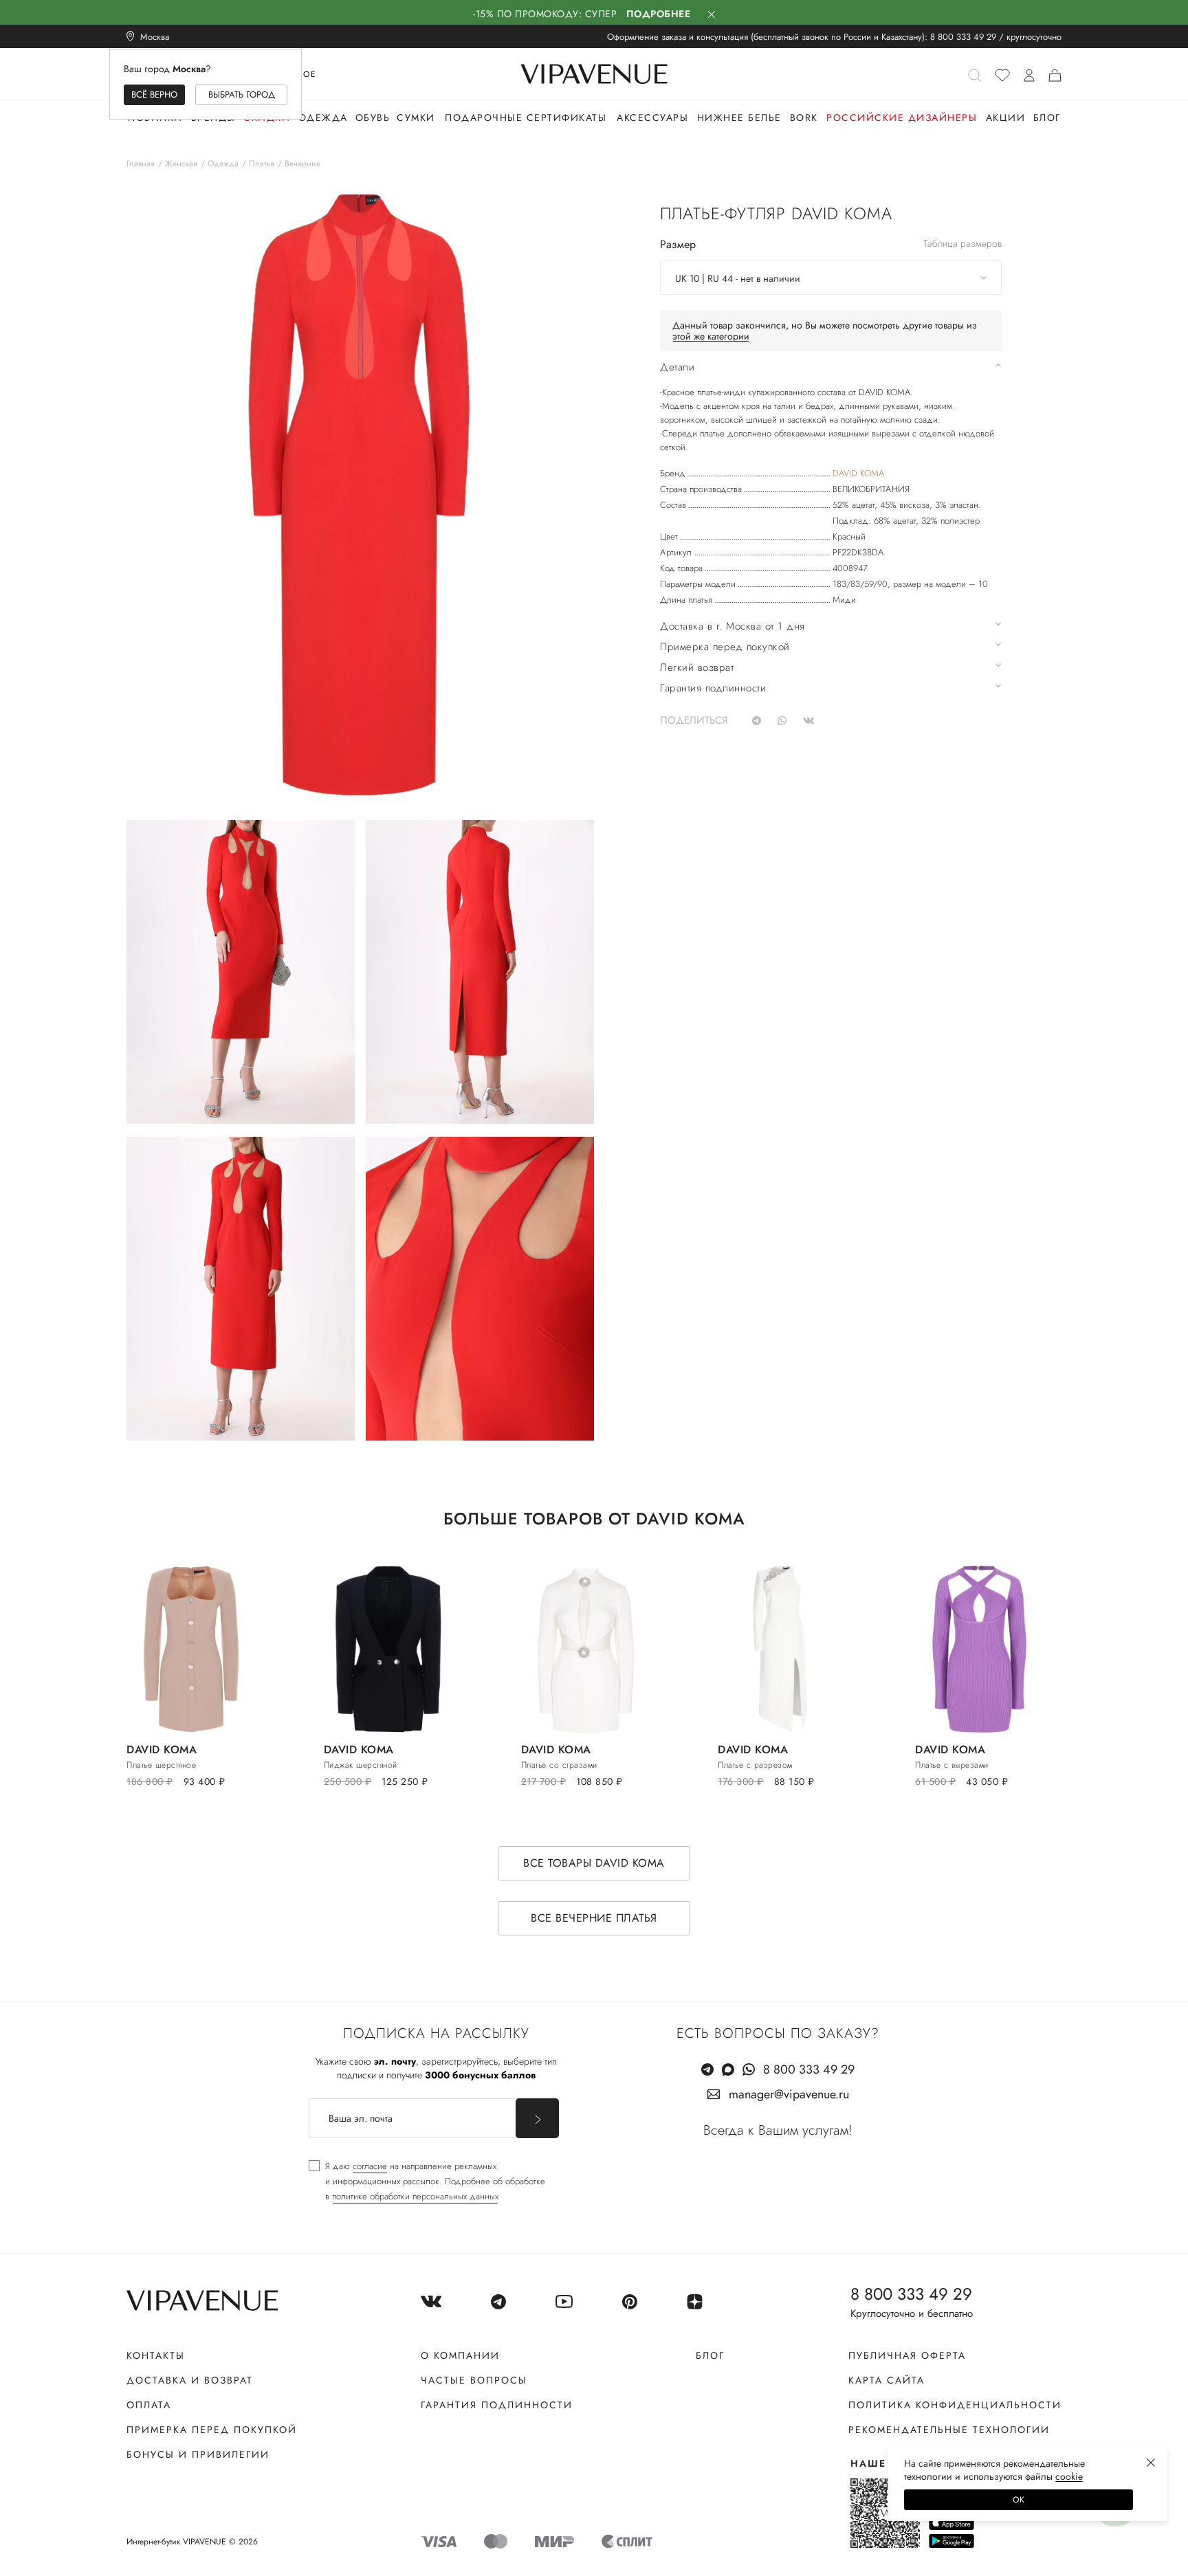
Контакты (156, 2355)
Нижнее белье (739, 118)
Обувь (373, 118)
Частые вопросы (474, 2380)
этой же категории (711, 336)
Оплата (149, 2405)
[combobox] (831, 278)
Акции (1006, 118)
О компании (460, 2355)
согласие (370, 2166)
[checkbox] (427, 2181)
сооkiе (1069, 2476)
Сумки (416, 118)
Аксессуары (652, 118)
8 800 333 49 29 (963, 37)
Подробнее (659, 14)
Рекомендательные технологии (949, 2430)
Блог (1047, 118)
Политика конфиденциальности (955, 2405)
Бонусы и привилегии (198, 2454)
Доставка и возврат (190, 2380)
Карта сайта (887, 2380)
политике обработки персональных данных (415, 2196)
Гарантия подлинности (497, 2405)
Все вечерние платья (594, 1918)
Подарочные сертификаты (526, 118)
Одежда (323, 118)
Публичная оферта (907, 2355)
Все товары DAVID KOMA (594, 1863)
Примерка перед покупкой (212, 2430)
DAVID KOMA (858, 473)
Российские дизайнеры (902, 118)
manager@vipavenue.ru (789, 2094)
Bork (804, 118)
